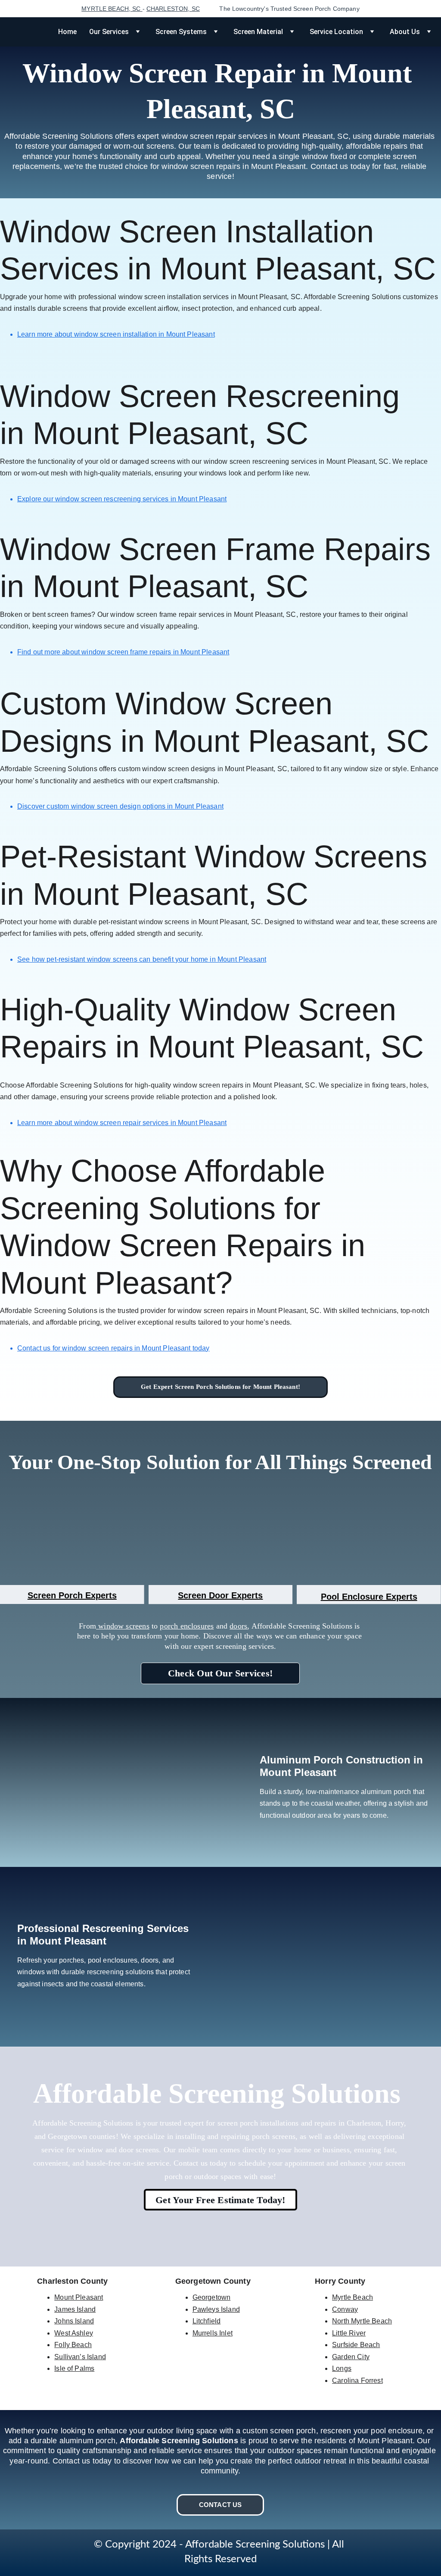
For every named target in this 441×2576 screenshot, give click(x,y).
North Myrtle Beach (362, 2321)
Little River (349, 2333)
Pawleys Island (216, 2309)
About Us (405, 32)
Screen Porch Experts (72, 1595)
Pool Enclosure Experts (369, 1597)
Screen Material (258, 32)
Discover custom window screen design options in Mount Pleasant (120, 806)
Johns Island (74, 2321)
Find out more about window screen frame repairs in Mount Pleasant (123, 652)
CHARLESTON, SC (173, 9)
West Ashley (74, 2333)
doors (238, 1626)
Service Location (336, 32)
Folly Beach (73, 2345)
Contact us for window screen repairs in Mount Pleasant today (113, 1348)
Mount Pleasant (79, 2297)
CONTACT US (220, 2505)
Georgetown (212, 2297)
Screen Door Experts (220, 1595)
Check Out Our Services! (220, 1673)
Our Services (109, 32)
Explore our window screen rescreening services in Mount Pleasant (122, 499)
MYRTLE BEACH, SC (112, 9)
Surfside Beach (356, 2345)
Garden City (351, 2357)
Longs (342, 2368)
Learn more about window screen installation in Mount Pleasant (116, 334)
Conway (345, 2309)
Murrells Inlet (213, 2333)
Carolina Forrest (357, 2381)
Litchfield (207, 2321)
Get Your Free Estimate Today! (220, 2200)
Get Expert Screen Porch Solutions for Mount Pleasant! (220, 1387)
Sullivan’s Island (80, 2357)
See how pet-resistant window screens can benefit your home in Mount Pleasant (142, 959)
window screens (123, 1626)
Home (67, 32)
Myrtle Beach (352, 2297)
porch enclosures (187, 1626)
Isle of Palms (74, 2368)
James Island (75, 2309)
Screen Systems (181, 32)
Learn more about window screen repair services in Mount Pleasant (122, 1123)
